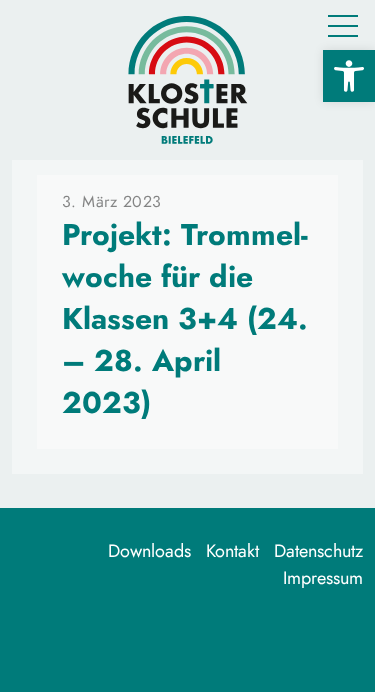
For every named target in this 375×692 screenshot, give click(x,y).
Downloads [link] (149, 551)
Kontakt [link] (232, 551)
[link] (349, 76)
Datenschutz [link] (318, 551)
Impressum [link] (323, 578)
